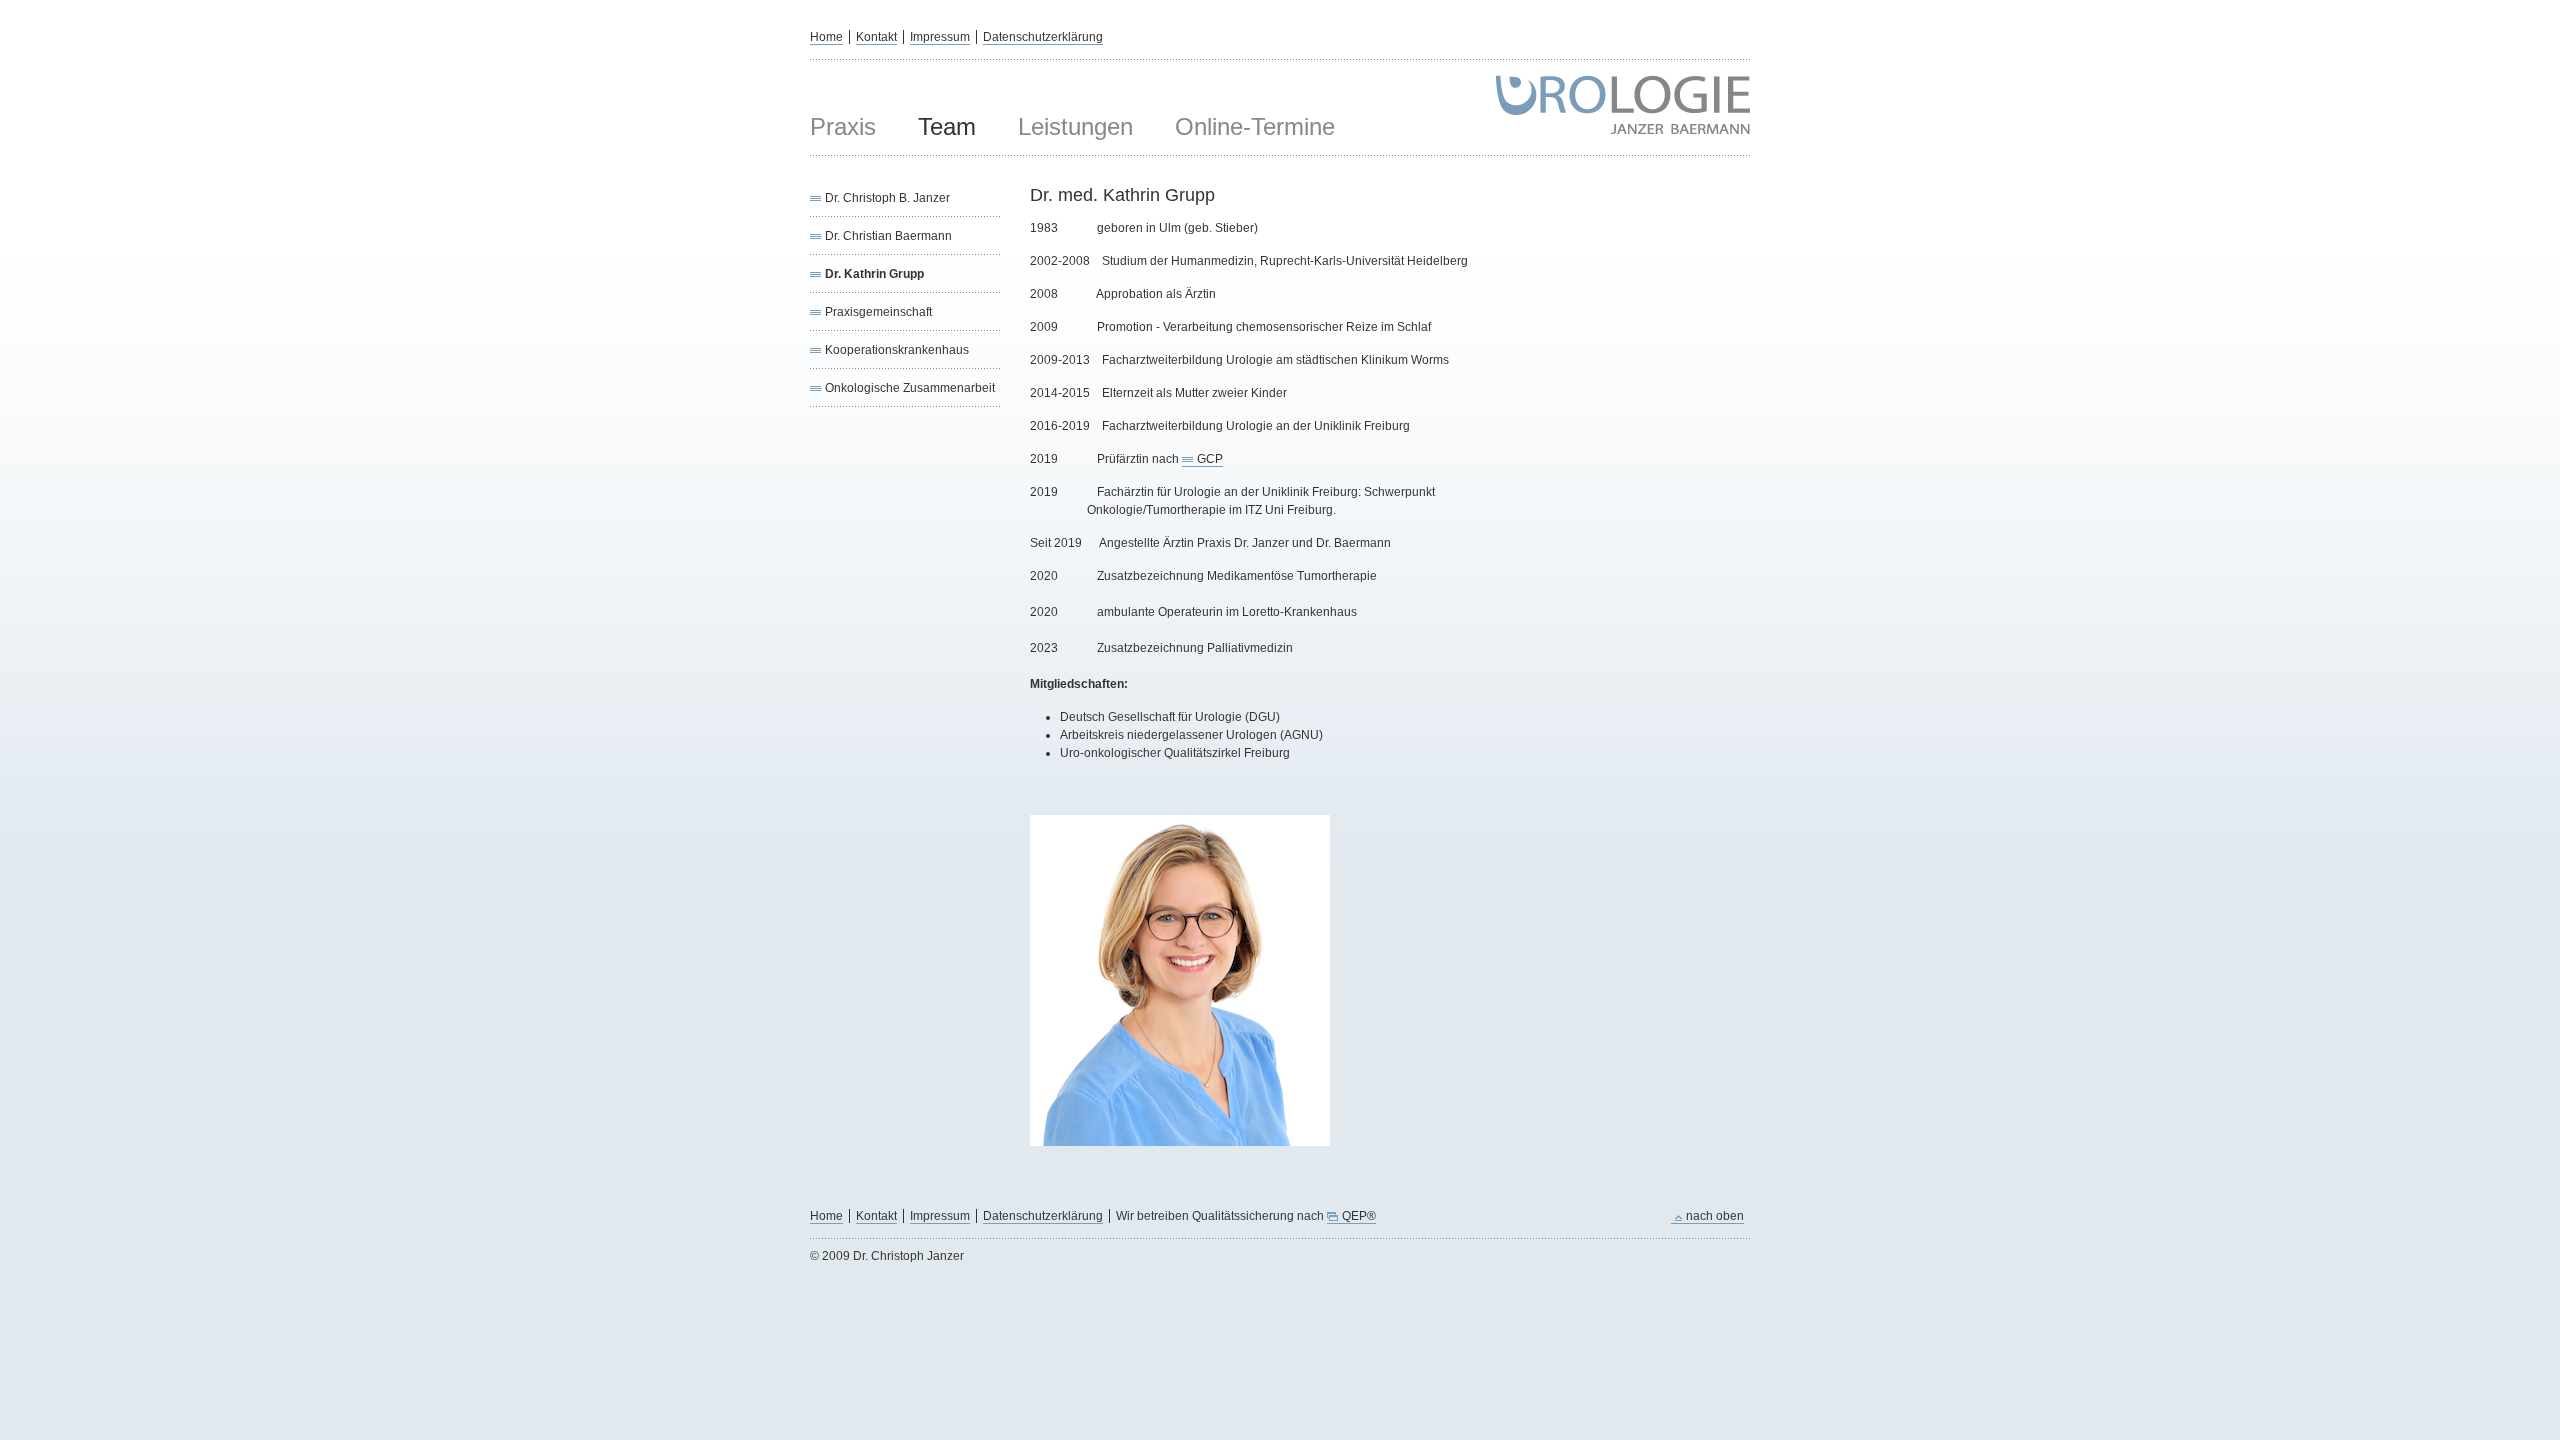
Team (947, 126)
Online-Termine (1255, 126)
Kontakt (876, 37)
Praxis (843, 126)
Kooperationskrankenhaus (897, 350)
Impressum (940, 37)
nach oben (1715, 1216)
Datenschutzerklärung (1043, 37)
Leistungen (1075, 126)
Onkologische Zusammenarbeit (910, 388)
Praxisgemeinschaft (878, 312)
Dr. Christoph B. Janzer (887, 198)
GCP (1210, 459)
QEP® (1359, 1216)
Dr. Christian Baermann (888, 236)
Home (826, 37)
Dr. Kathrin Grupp (874, 274)
